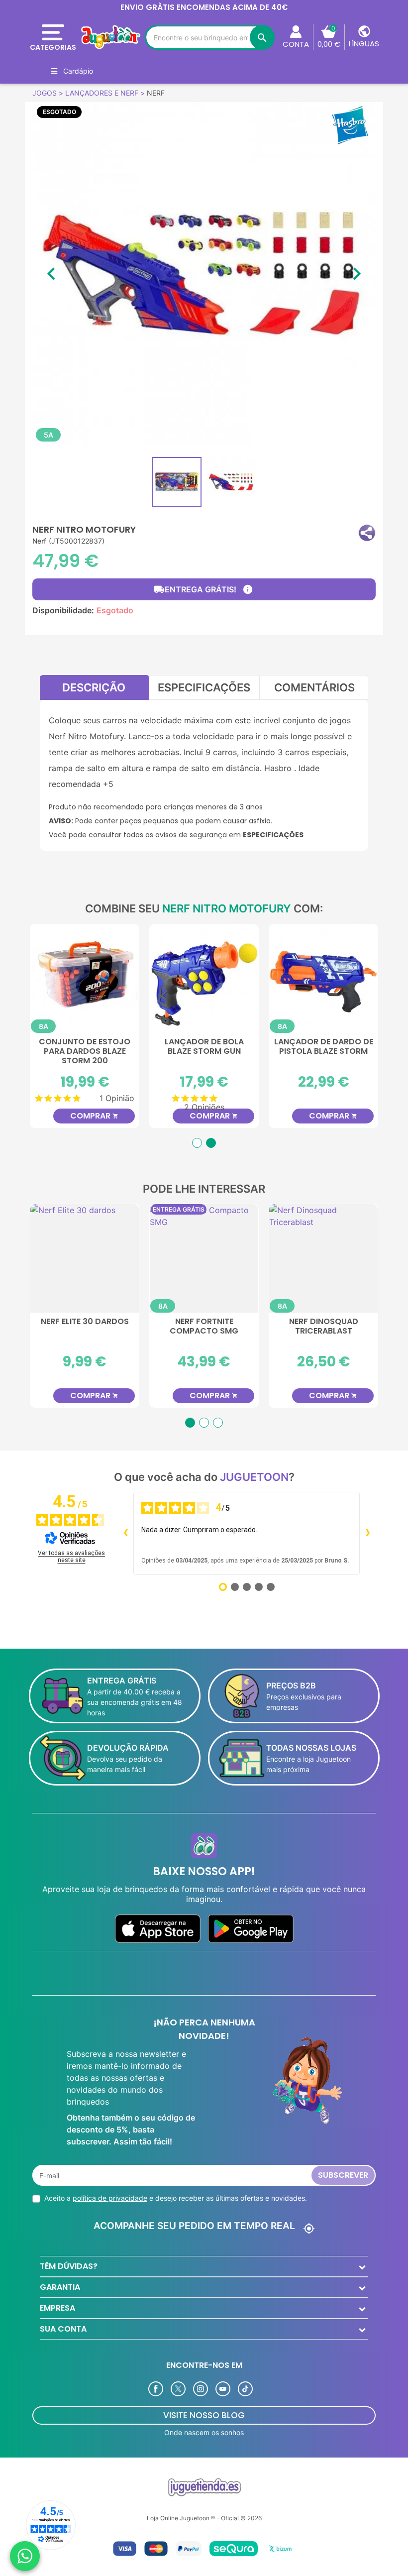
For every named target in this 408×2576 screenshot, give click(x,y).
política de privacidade (110, 2198)
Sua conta (63, 2329)
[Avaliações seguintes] (368, 1534)
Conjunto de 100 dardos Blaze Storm (85, 1047)
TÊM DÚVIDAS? (69, 2266)
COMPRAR (94, 1116)
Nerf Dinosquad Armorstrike (85, 1327)
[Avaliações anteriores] (125, 1534)
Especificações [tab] (204, 687)
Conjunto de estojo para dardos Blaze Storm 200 (323, 1052)
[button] (367, 533)
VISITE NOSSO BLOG (204, 2415)
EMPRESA (57, 2308)
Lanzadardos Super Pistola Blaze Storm (204, 1047)
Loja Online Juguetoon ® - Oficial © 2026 (204, 2518)
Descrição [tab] (94, 687)
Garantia (60, 2287)
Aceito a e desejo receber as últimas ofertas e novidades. (176, 2198)
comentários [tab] (314, 687)
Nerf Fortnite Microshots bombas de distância (204, 1331)
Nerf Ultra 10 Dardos (324, 1322)
